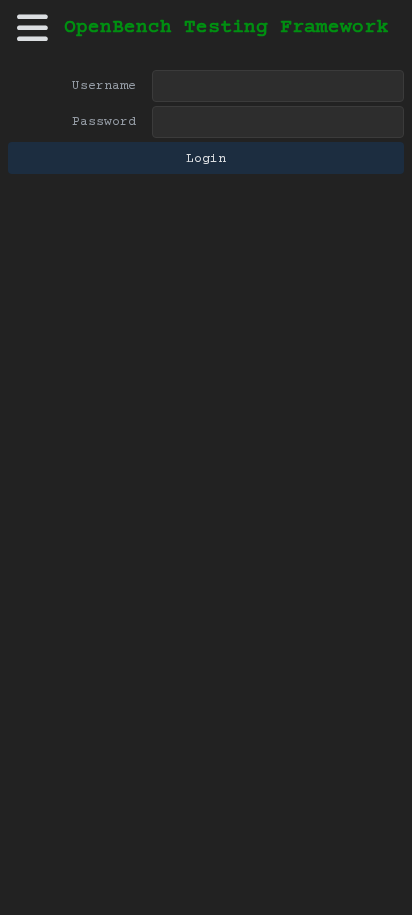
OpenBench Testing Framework (226, 28)
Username (104, 86)
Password (104, 122)
